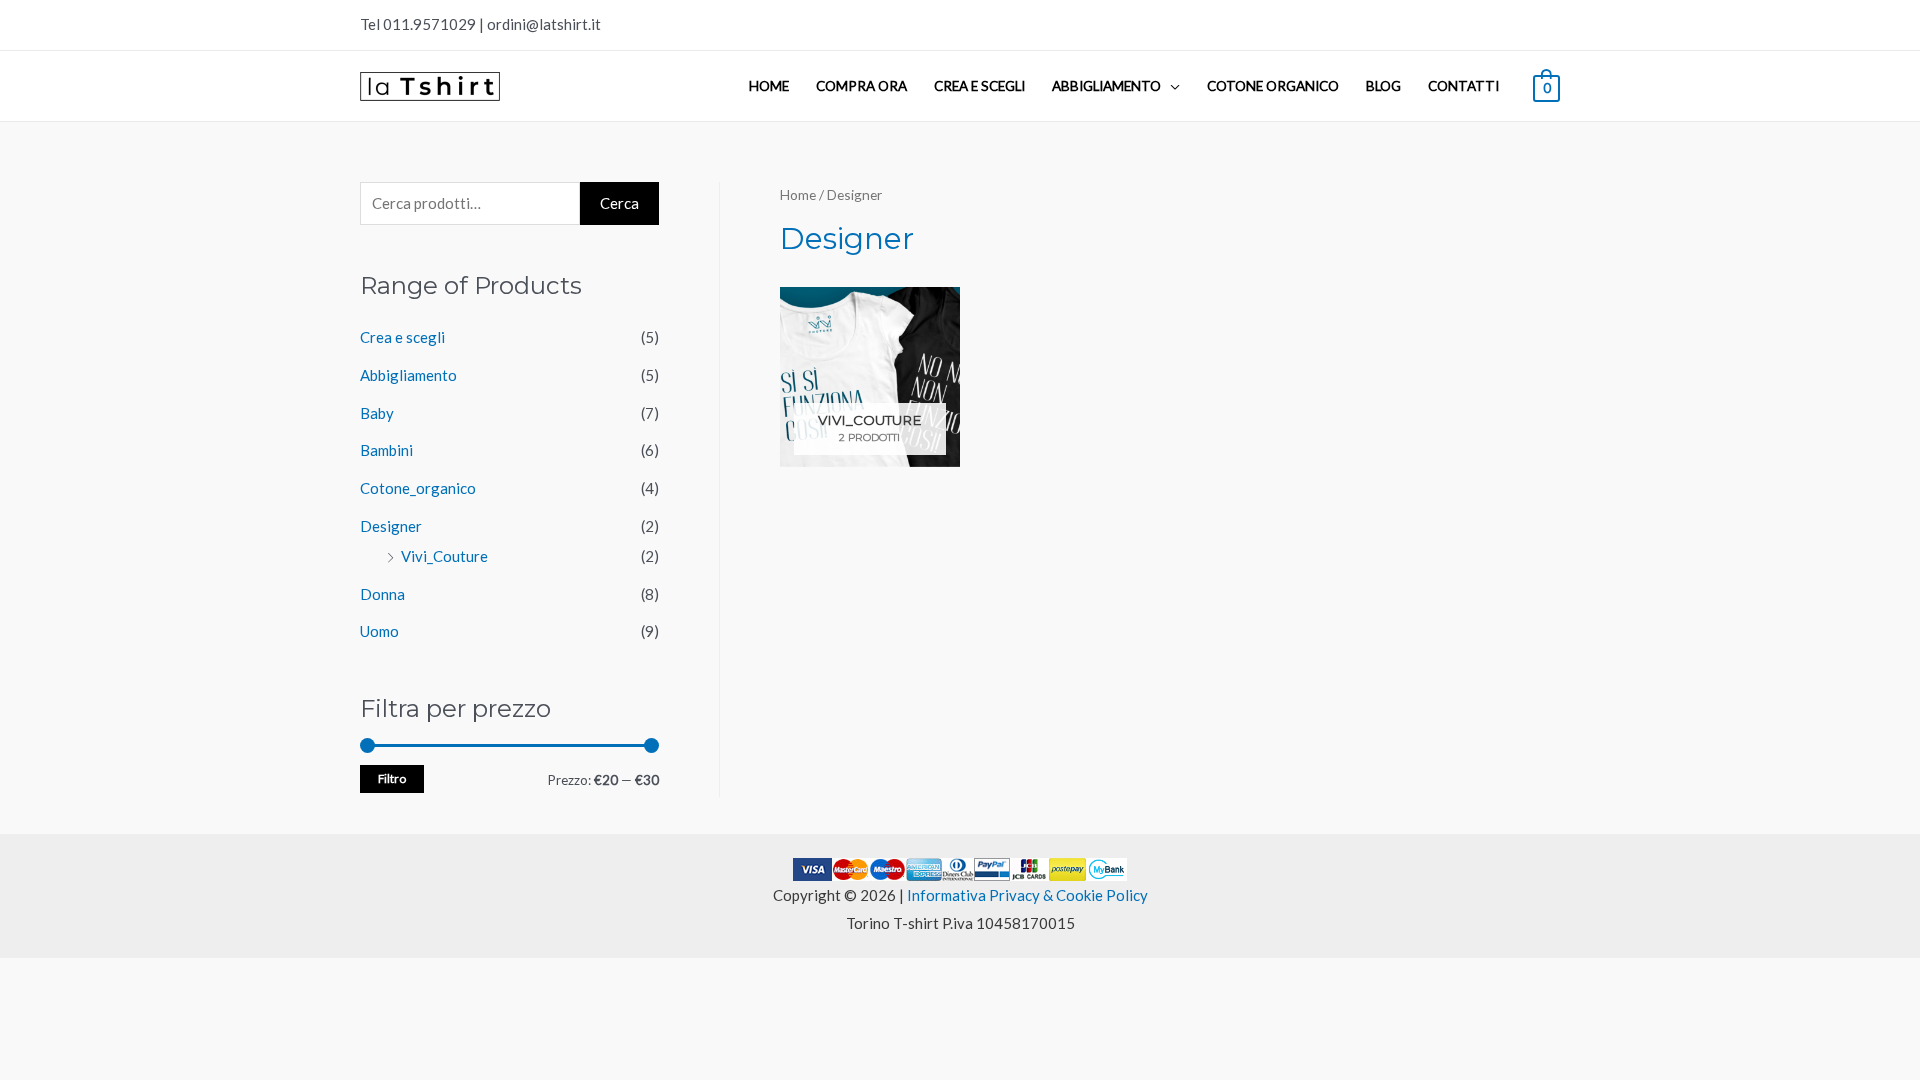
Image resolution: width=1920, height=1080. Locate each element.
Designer (391, 526)
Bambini (386, 450)
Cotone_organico (418, 488)
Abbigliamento (1106, 86)
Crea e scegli (979, 86)
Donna (382, 594)
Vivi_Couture (444, 556)
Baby (377, 413)
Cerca (619, 203)
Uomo (379, 631)
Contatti (1463, 86)
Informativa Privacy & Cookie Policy (1027, 895)
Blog (1383, 86)
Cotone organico (1273, 86)
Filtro (392, 778)
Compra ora (861, 86)
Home (769, 86)
